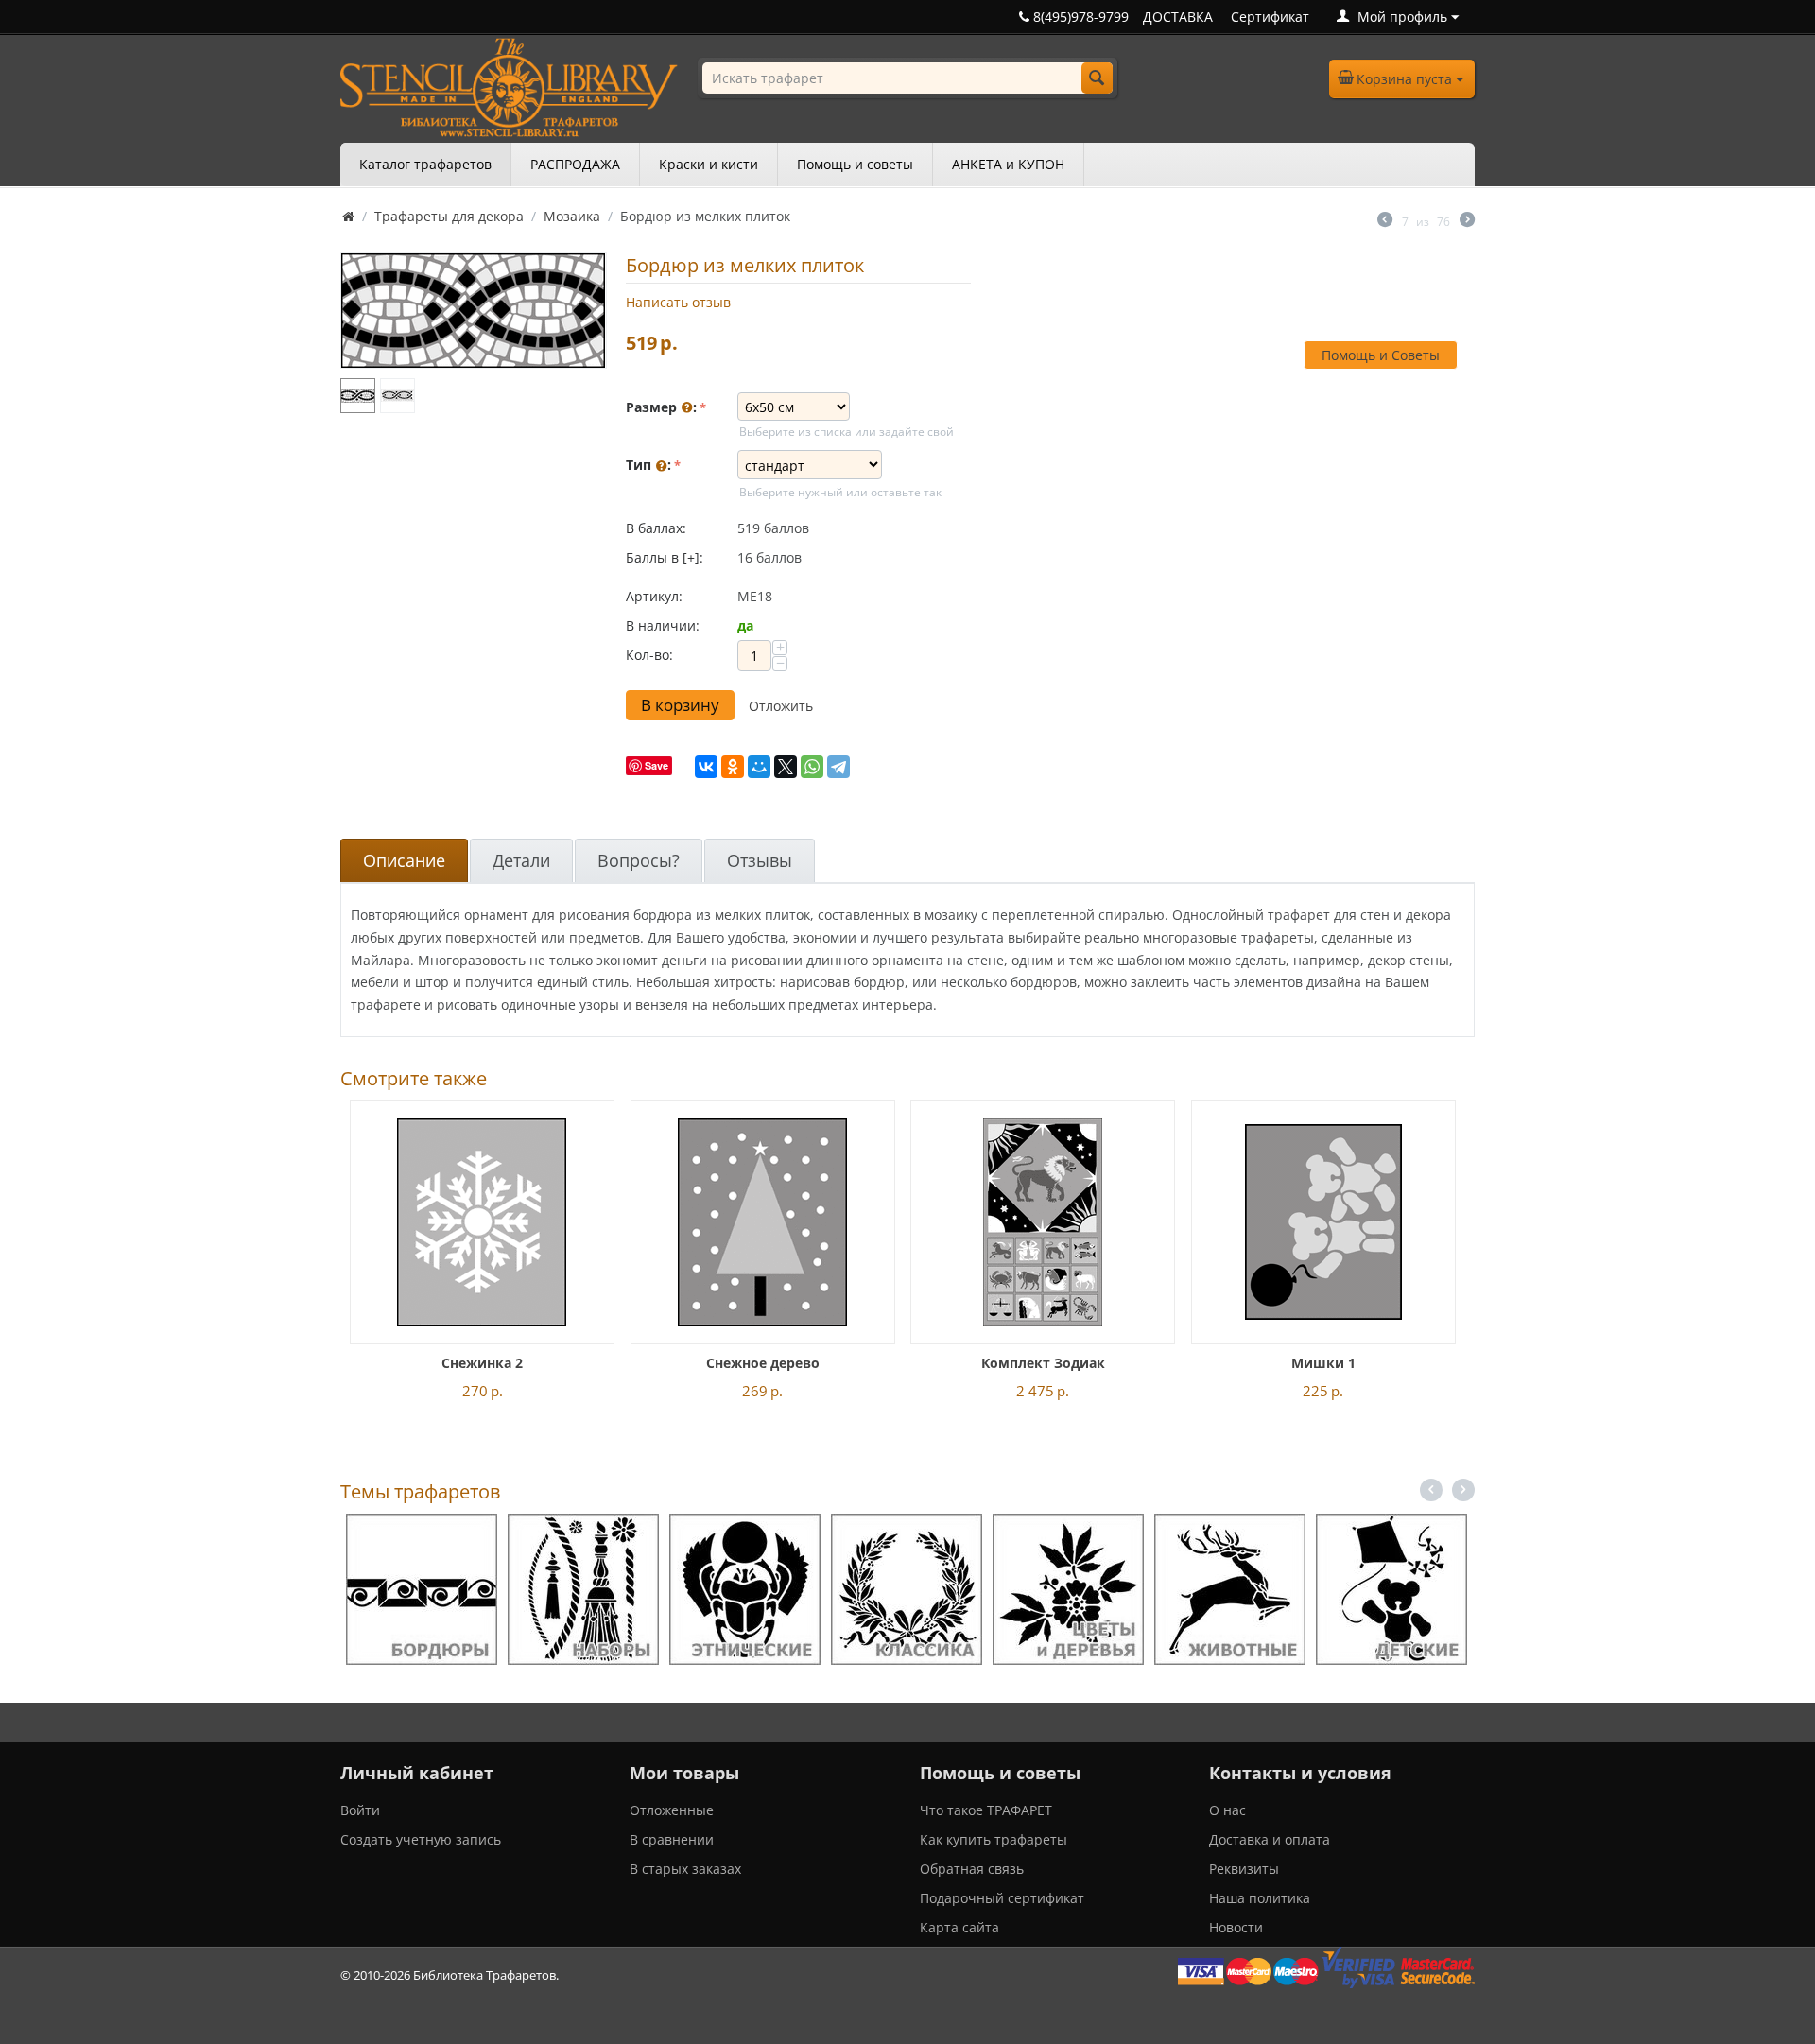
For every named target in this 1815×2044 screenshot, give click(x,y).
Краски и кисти (709, 164)
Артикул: (654, 596)
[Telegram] (838, 767)
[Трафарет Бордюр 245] (474, 311)
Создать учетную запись (421, 1839)
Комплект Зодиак (1043, 1363)
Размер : (661, 407)
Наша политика (1260, 1898)
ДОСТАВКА (1178, 17)
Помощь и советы (855, 164)
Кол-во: (649, 655)
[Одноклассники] (733, 767)
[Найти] (1097, 78)
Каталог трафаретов (425, 164)
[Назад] (1385, 221)
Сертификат (1270, 17)
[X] (786, 767)
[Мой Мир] (759, 767)
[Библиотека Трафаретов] (509, 86)
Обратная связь (972, 1869)
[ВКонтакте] (706, 767)
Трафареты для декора (449, 216)
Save (657, 765)
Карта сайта (959, 1927)
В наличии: (663, 625)
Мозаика (572, 216)
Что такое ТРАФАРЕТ (986, 1810)
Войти (360, 1810)
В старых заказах (685, 1869)
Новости (1236, 1927)
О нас (1227, 1810)
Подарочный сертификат (1002, 1898)
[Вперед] (1467, 221)
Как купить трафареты (994, 1839)
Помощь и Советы (1381, 355)
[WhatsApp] (812, 767)
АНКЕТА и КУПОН (1008, 164)
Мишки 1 (1323, 1363)
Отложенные (672, 1810)
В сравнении (672, 1839)
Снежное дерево (763, 1363)
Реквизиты (1244, 1869)
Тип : (648, 465)
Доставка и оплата (1270, 1839)
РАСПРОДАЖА (575, 164)
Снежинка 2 (482, 1363)
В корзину (680, 705)
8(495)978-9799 (1079, 17)
